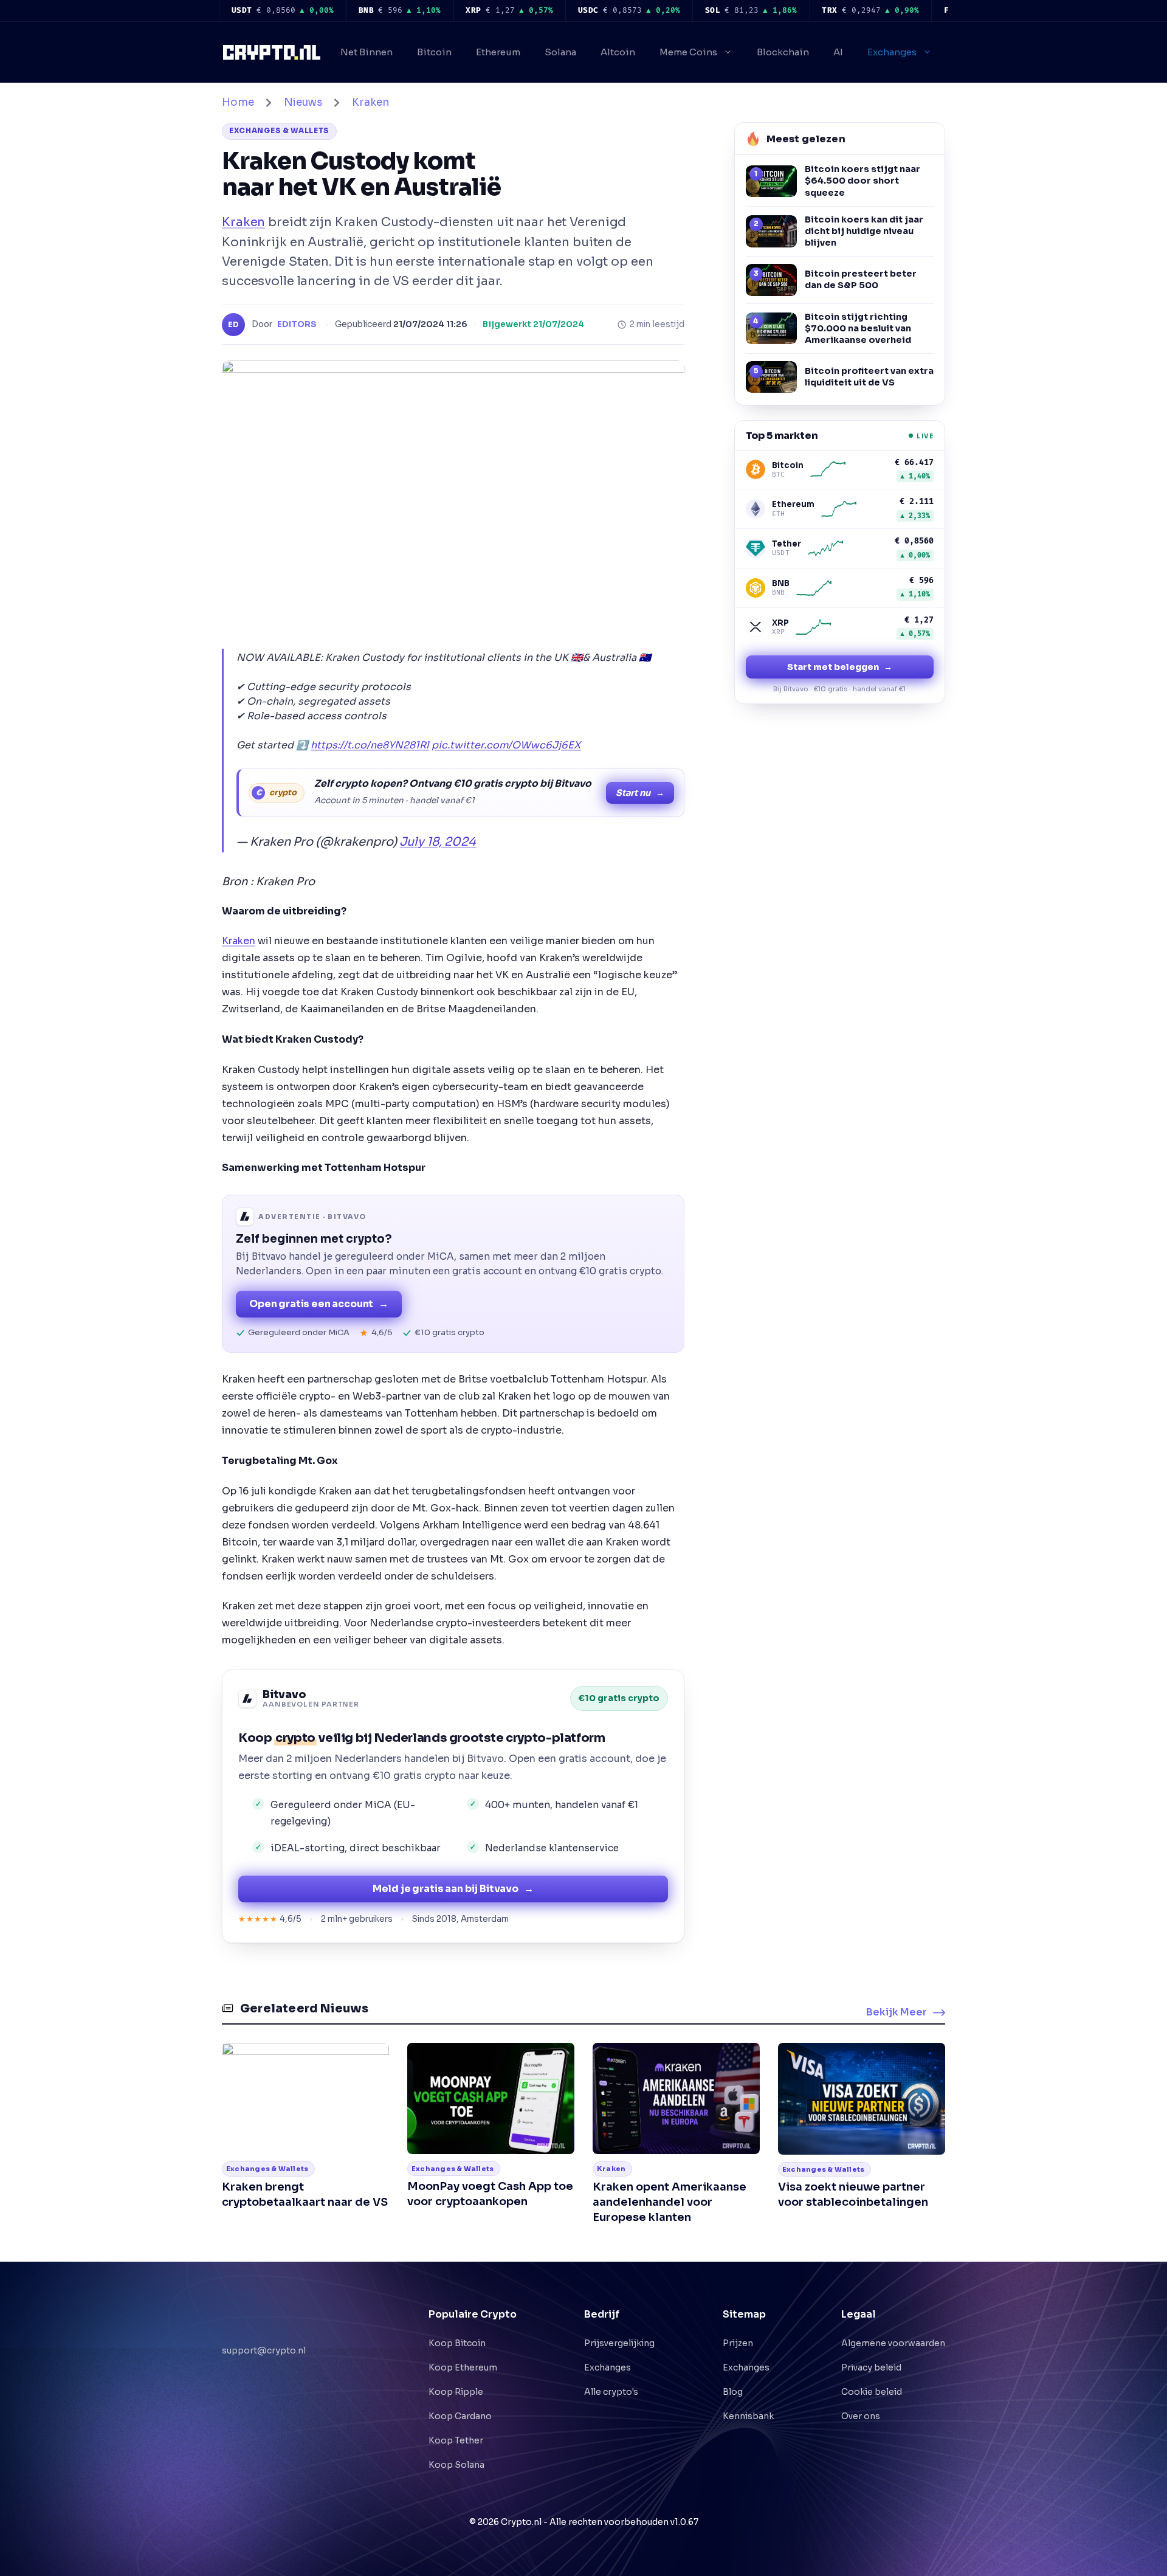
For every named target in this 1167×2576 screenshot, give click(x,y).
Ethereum (498, 52)
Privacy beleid (871, 2367)
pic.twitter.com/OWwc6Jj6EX (506, 745)
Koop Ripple (456, 2392)
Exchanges (892, 52)
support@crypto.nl (264, 2337)
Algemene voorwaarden (893, 2343)
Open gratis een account (319, 1304)
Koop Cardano (460, 2416)
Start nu (640, 793)
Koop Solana (456, 2465)
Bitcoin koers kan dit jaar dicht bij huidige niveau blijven (864, 231)
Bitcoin (434, 52)
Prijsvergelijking (619, 2343)
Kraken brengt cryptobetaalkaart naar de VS (305, 2194)
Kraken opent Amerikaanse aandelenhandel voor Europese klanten (670, 2202)
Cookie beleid (872, 2392)
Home (238, 102)
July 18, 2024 (438, 842)
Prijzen (738, 2343)
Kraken (370, 102)
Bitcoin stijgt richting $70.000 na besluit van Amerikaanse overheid (858, 328)
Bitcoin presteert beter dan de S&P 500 (861, 279)
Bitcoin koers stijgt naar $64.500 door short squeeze (862, 181)
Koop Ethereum (463, 2367)
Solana (560, 52)
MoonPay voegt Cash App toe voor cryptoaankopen (490, 2194)
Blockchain (783, 52)
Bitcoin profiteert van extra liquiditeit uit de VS (869, 377)
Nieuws (303, 102)
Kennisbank (748, 2416)
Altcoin (618, 52)
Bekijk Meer (897, 2012)
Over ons (861, 2416)
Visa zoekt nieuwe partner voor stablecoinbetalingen (853, 2194)
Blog (733, 2392)
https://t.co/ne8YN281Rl (370, 745)
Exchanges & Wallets (279, 131)
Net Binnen (367, 52)
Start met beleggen (840, 667)
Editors (297, 324)
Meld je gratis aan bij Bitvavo (453, 1889)
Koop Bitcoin (457, 2343)
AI (838, 52)
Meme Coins (688, 52)
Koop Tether (456, 2440)
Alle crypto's (611, 2392)
